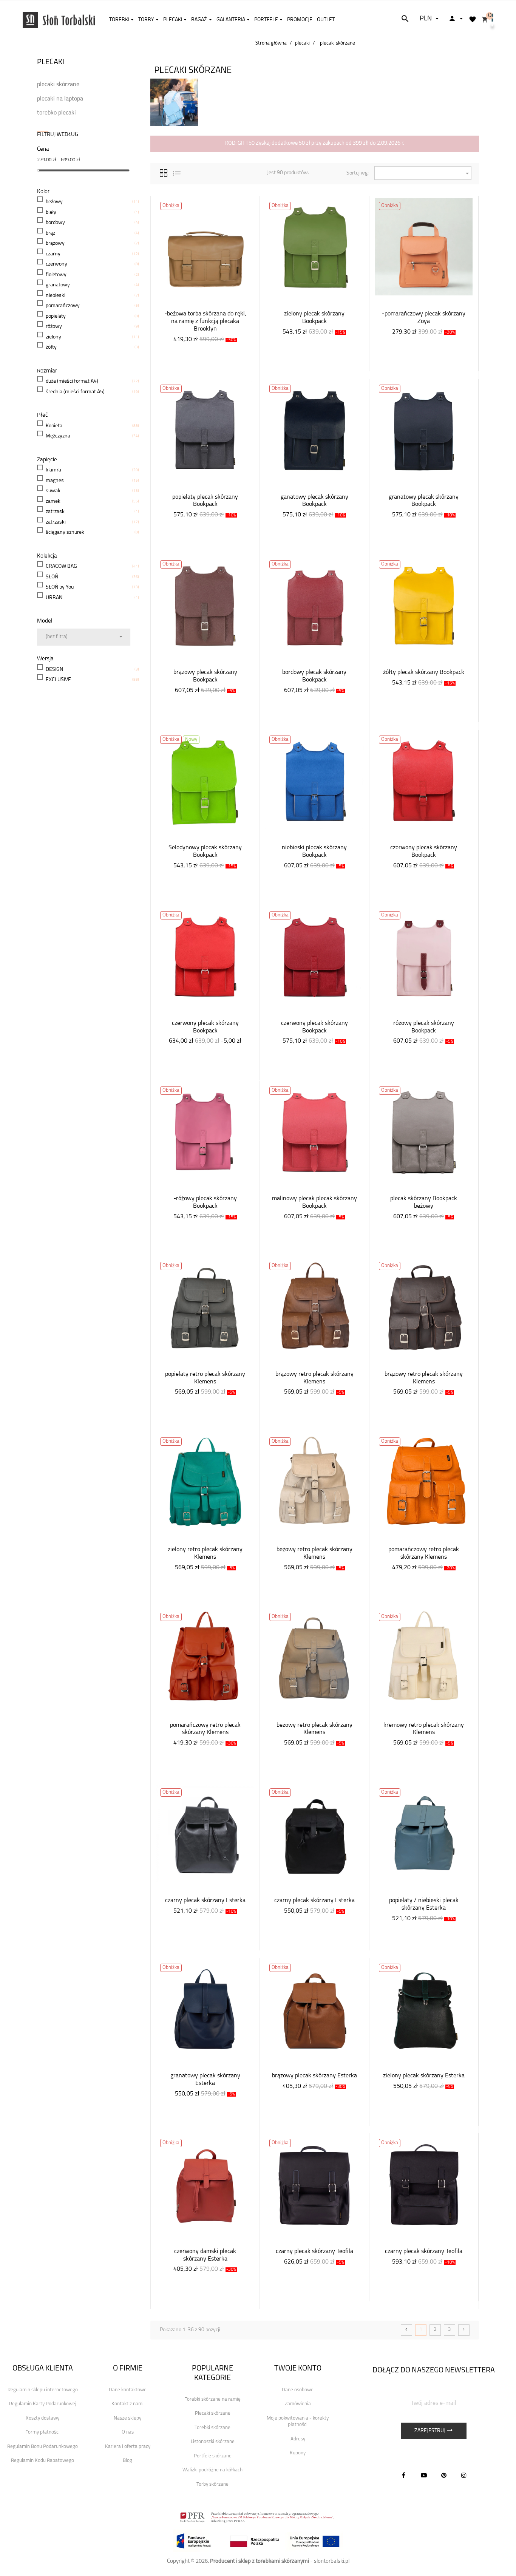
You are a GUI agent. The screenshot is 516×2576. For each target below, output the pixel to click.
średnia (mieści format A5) (75, 392)
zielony (53, 337)
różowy (54, 327)
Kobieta (54, 426)
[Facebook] (404, 2475)
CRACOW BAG (61, 566)
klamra (53, 470)
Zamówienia (298, 2404)
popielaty (56, 316)
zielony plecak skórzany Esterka (424, 2076)
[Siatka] (164, 172)
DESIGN (54, 670)
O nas (128, 2432)
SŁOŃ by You (60, 587)
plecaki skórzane (58, 85)
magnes (55, 481)
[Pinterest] (444, 2475)
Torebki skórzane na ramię (213, 2399)
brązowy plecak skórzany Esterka (314, 2076)
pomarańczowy (63, 306)
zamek (53, 501)
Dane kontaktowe (128, 2390)
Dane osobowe (298, 2390)
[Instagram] (464, 2475)
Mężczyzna (58, 436)
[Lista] (177, 172)
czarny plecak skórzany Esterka (205, 1901)
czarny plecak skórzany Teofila (314, 2251)
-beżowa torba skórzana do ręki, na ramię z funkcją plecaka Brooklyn (205, 321)
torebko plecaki (56, 113)
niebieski (56, 296)
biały (51, 212)
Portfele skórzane (213, 2456)
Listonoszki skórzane (213, 2442)
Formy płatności (42, 2432)
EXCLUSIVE (58, 680)
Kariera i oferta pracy (128, 2447)
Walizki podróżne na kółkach (212, 2470)
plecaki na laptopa (60, 99)
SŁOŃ (52, 577)
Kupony (298, 2453)
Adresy (298, 2439)
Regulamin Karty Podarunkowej (43, 2404)
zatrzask (55, 512)
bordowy (55, 223)
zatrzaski (56, 522)
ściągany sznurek (65, 532)
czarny (53, 254)
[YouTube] (424, 2475)
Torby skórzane (212, 2484)
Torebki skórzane (212, 2428)
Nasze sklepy (127, 2418)
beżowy (54, 202)
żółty (51, 347)
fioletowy (56, 275)
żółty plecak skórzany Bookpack (424, 672)
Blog (127, 2461)
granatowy (58, 285)
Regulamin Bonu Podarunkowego (42, 2447)
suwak (53, 491)
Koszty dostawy (42, 2418)
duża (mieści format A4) (72, 381)
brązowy (55, 243)
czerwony (56, 264)
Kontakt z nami (127, 2404)
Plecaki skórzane (213, 2413)
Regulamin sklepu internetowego (43, 2390)
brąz (50, 233)
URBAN (54, 598)
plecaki (51, 62)
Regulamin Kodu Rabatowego (42, 2461)
